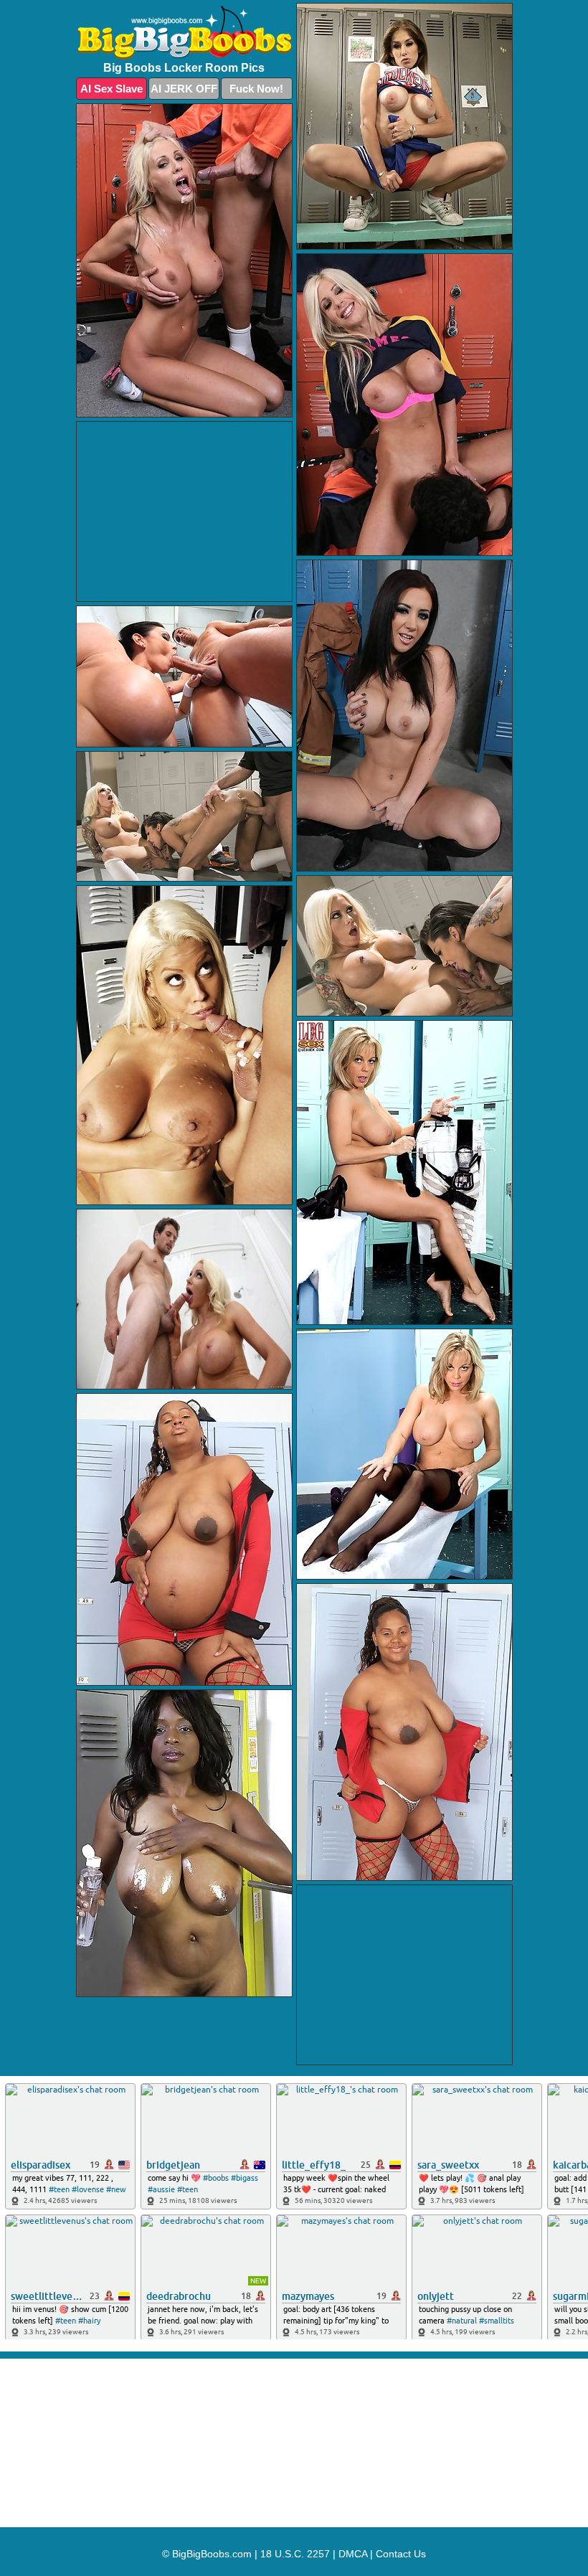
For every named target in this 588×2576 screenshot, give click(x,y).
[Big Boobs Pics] (184, 33)
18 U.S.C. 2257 (295, 2554)
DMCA (353, 2554)
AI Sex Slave (112, 89)
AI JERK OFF (184, 89)
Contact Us (401, 2554)
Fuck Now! (256, 89)
